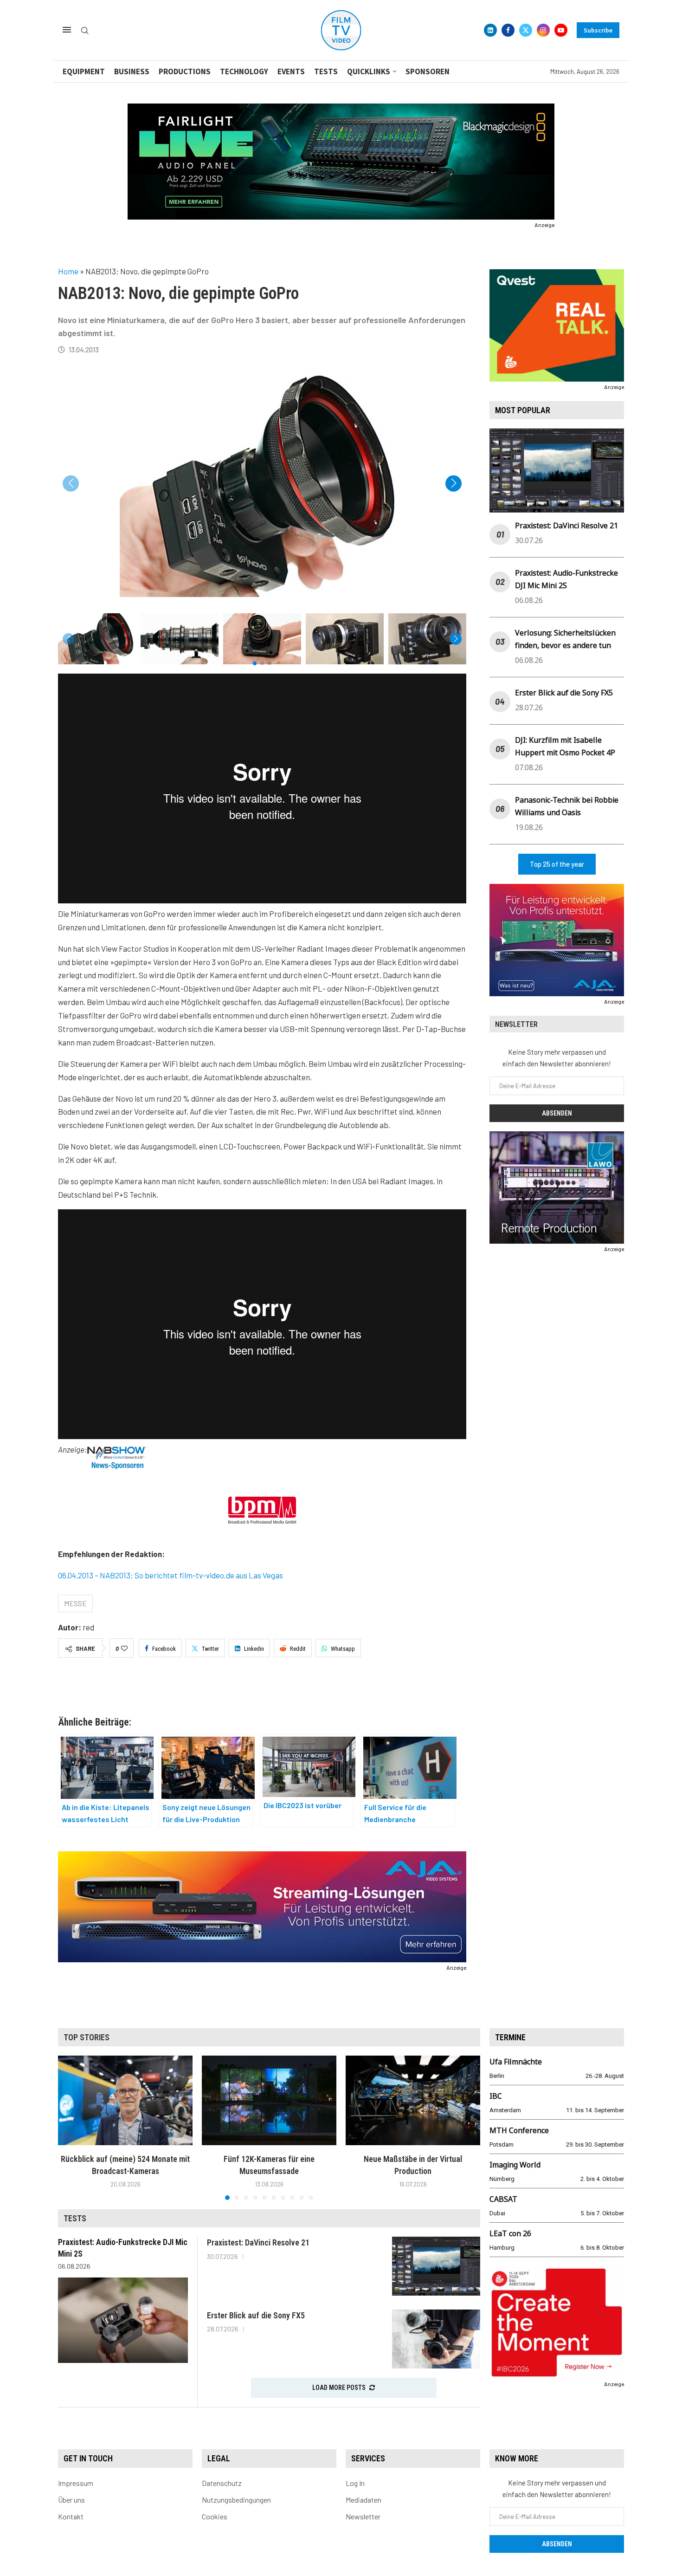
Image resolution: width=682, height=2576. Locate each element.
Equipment (84, 71)
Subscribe (598, 30)
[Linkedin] (490, 30)
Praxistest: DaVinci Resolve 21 (566, 526)
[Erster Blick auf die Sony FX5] (436, 2339)
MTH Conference (519, 2130)
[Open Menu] (67, 30)
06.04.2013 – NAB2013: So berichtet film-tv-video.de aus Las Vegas (170, 1575)
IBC (496, 2096)
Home (68, 271)
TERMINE (510, 2037)
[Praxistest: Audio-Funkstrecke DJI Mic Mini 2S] (123, 2320)
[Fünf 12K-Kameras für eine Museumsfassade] (269, 2100)
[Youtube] (561, 30)
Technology (244, 71)
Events (291, 71)
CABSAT (503, 2199)
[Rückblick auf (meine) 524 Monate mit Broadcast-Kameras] (125, 2100)
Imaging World (515, 2165)
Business (132, 71)
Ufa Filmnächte (516, 2062)
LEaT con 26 (510, 2233)
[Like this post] (124, 1648)
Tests (326, 71)
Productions (185, 71)
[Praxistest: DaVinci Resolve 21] (436, 2266)
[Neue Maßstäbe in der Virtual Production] (413, 2100)
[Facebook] (508, 30)
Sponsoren (428, 71)
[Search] (85, 31)
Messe (75, 1603)
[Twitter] (526, 30)
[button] (454, 483)
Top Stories (87, 2037)
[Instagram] (543, 30)
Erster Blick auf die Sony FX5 (564, 693)
